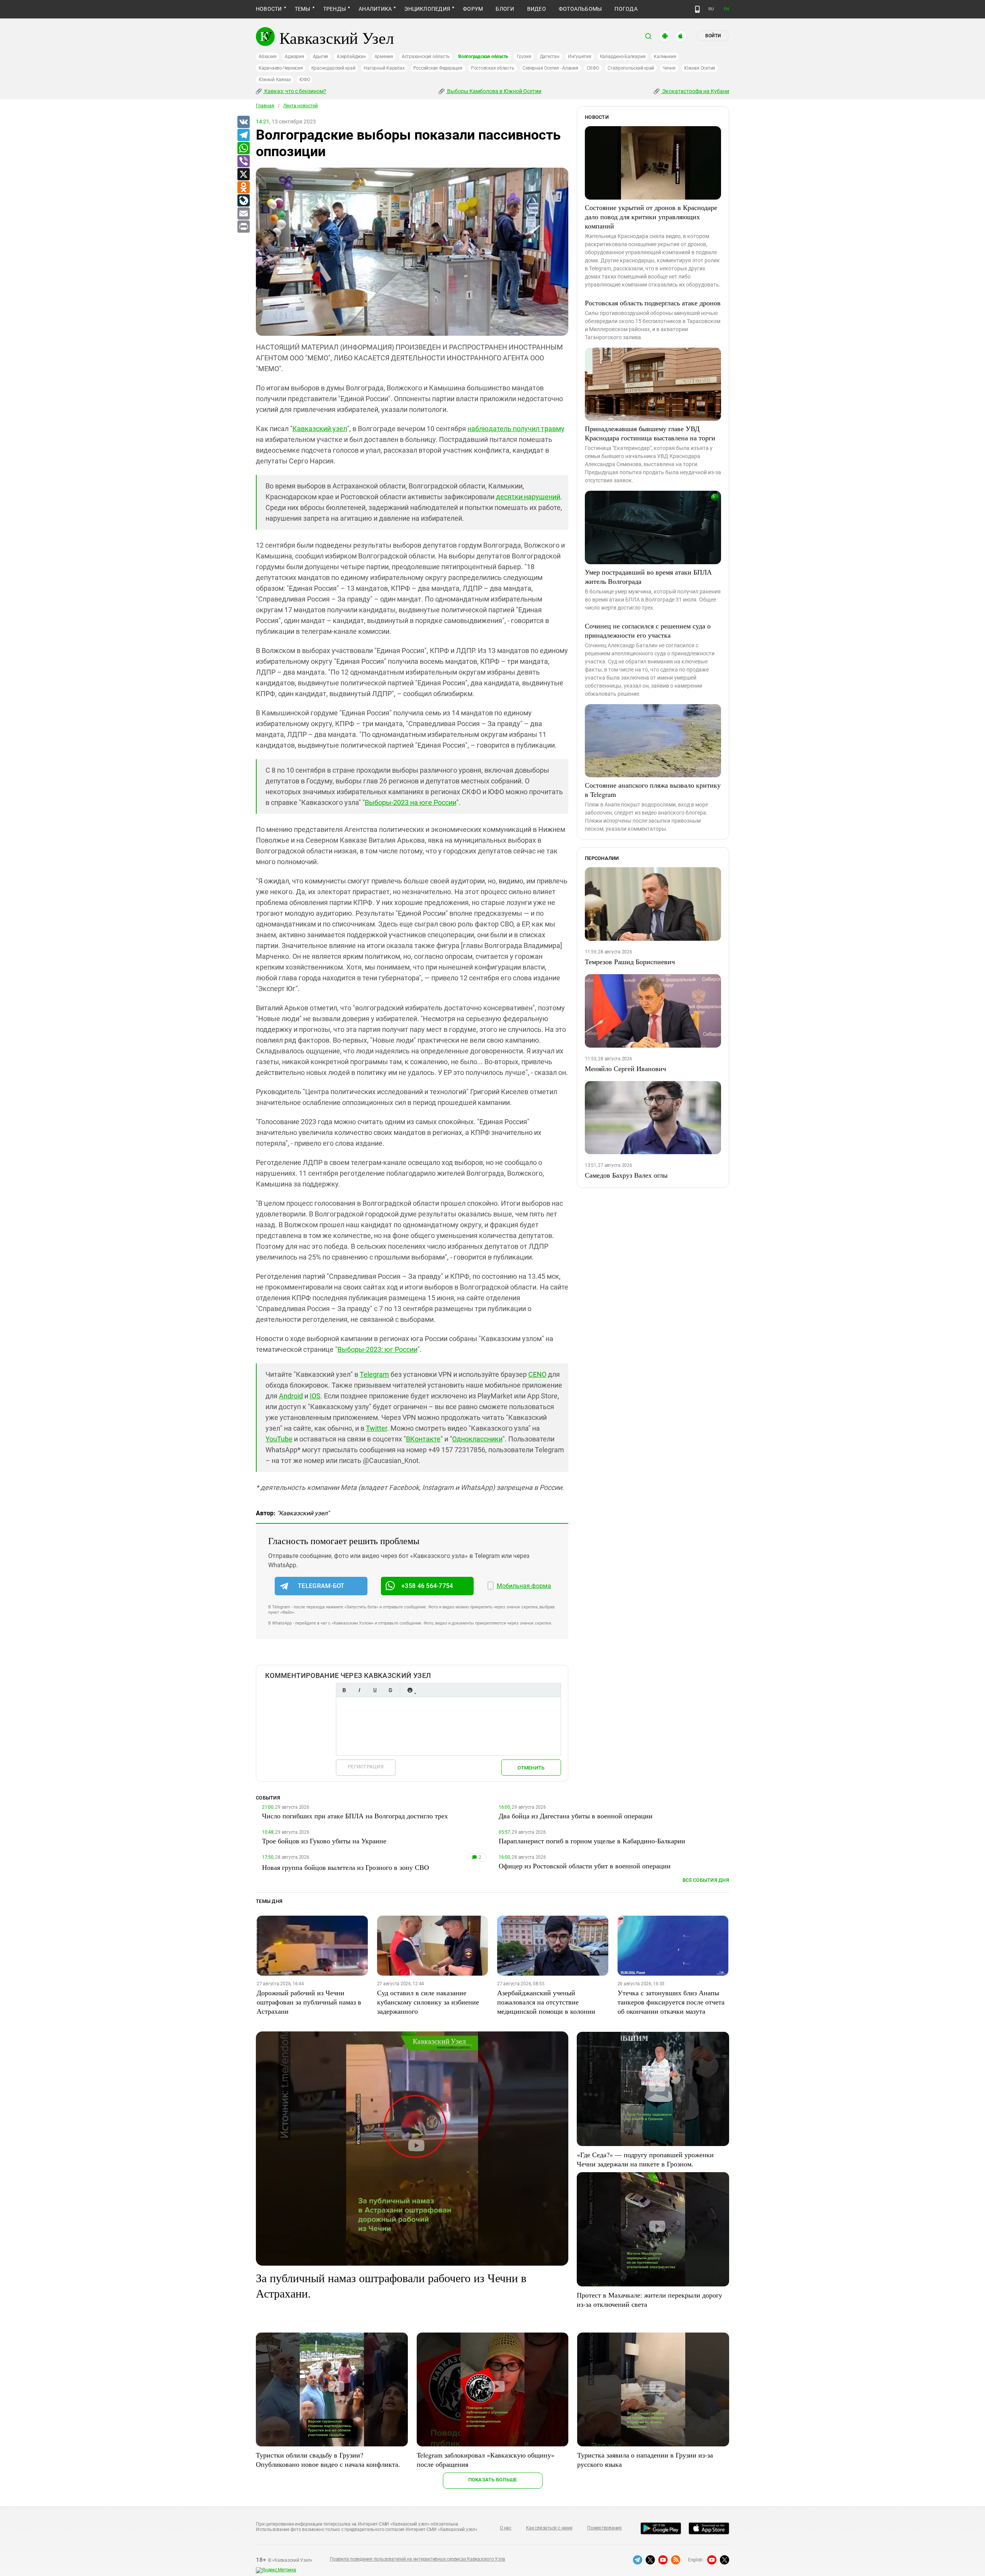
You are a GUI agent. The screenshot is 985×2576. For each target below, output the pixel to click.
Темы (303, 9)
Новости (269, 9)
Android (291, 1396)
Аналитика (375, 9)
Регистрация (366, 1767)
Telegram (374, 1374)
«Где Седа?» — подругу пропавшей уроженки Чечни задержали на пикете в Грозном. (645, 2159)
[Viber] (243, 162)
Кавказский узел (320, 429)
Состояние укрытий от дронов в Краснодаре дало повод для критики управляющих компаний (651, 217)
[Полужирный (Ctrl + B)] (344, 1690)
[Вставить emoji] (410, 1690)
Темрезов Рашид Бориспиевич (630, 961)
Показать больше (493, 2480)
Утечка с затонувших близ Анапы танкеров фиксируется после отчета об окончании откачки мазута (671, 2002)
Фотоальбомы (580, 9)
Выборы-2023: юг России (377, 1349)
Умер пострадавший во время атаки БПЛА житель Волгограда (648, 577)
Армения (384, 57)
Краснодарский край (333, 68)
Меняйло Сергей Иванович (625, 1068)
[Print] (243, 227)
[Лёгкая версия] (697, 9)
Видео (537, 9)
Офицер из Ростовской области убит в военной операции (585, 1866)
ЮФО (305, 80)
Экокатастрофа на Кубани (695, 91)
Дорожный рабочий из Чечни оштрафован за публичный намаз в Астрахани (309, 2002)
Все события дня (706, 1880)
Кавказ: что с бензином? (295, 91)
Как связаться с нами (549, 2528)
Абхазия (267, 57)
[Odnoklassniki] (243, 188)
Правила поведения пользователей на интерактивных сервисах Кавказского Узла (417, 2559)
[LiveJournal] (243, 201)
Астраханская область (426, 57)
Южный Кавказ (275, 80)
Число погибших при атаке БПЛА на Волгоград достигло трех (355, 1816)
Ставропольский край (631, 68)
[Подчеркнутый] (375, 1690)
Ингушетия (580, 57)
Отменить (531, 1768)
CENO (537, 1374)
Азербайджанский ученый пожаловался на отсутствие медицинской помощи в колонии (546, 2002)
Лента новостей (301, 106)
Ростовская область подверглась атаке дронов (653, 303)
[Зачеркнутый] (390, 1690)
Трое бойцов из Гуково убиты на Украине (324, 1841)
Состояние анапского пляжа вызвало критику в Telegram (653, 790)
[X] (243, 175)
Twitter (376, 1428)
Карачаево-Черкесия (281, 68)
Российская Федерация (438, 68)
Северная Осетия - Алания (550, 68)
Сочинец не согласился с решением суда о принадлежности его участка (648, 630)
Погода (626, 9)
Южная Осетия (700, 68)
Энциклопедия (427, 9)
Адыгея (321, 57)
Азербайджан (351, 57)
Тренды (335, 9)
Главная (265, 106)
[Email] (243, 214)
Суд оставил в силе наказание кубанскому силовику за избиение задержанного (428, 2002)
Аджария (294, 57)
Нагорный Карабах (384, 68)
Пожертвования (604, 2528)
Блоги (505, 9)
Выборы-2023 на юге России (411, 802)
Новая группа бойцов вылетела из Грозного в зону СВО (346, 1867)
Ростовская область (493, 68)
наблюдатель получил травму (516, 429)
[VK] (243, 122)
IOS (315, 1396)
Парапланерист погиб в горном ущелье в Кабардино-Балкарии (592, 1841)
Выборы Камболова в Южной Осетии (494, 91)
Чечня (669, 68)
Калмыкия (665, 57)
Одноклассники (477, 1439)
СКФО (593, 68)
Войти (713, 36)
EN (726, 9)
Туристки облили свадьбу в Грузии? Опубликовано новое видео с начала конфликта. (328, 2459)
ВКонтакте (423, 1439)
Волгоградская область (483, 57)
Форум (473, 9)
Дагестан (550, 57)
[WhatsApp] (243, 148)
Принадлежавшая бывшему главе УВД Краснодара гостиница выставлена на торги (650, 433)
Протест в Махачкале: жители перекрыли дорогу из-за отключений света (649, 2299)
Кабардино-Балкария (623, 57)
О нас (506, 2528)
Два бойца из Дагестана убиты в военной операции (576, 1816)
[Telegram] (243, 135)
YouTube (279, 1439)
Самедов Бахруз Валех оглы (626, 1175)
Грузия (524, 57)
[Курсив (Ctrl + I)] (359, 1690)
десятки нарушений (528, 497)
